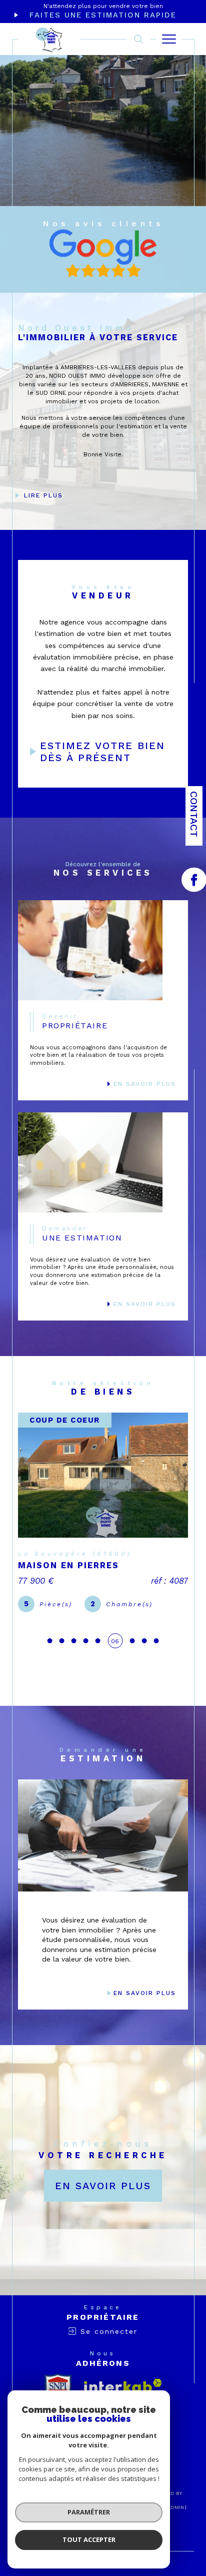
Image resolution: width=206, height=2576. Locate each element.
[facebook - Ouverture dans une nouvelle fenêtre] (194, 880)
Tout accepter (89, 2539)
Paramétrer (89, 2512)
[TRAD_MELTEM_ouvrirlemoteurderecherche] (138, 39)
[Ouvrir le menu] (169, 39)
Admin (175, 2538)
